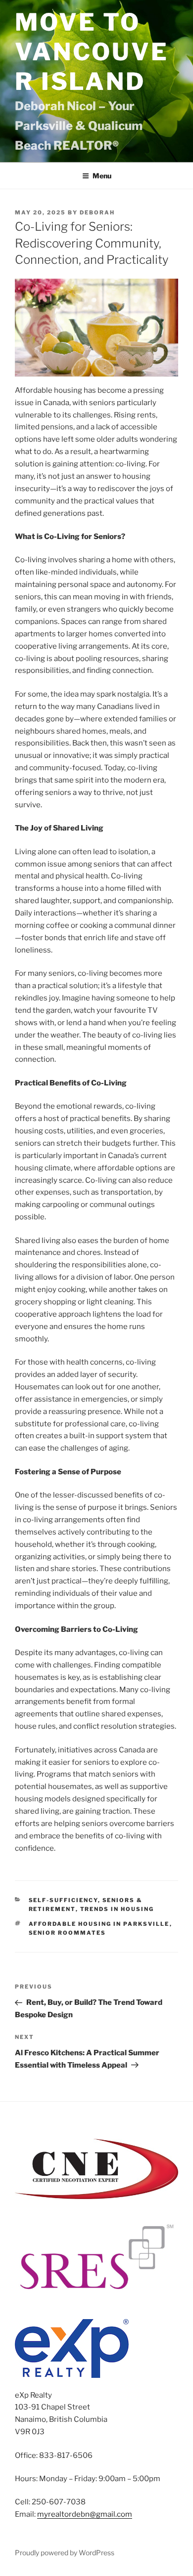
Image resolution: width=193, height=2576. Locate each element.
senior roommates (68, 1933)
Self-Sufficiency (63, 1900)
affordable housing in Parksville (99, 1924)
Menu (102, 176)
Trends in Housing (117, 1909)
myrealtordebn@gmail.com (85, 2514)
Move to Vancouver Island (92, 52)
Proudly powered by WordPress (65, 2553)
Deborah (97, 212)
